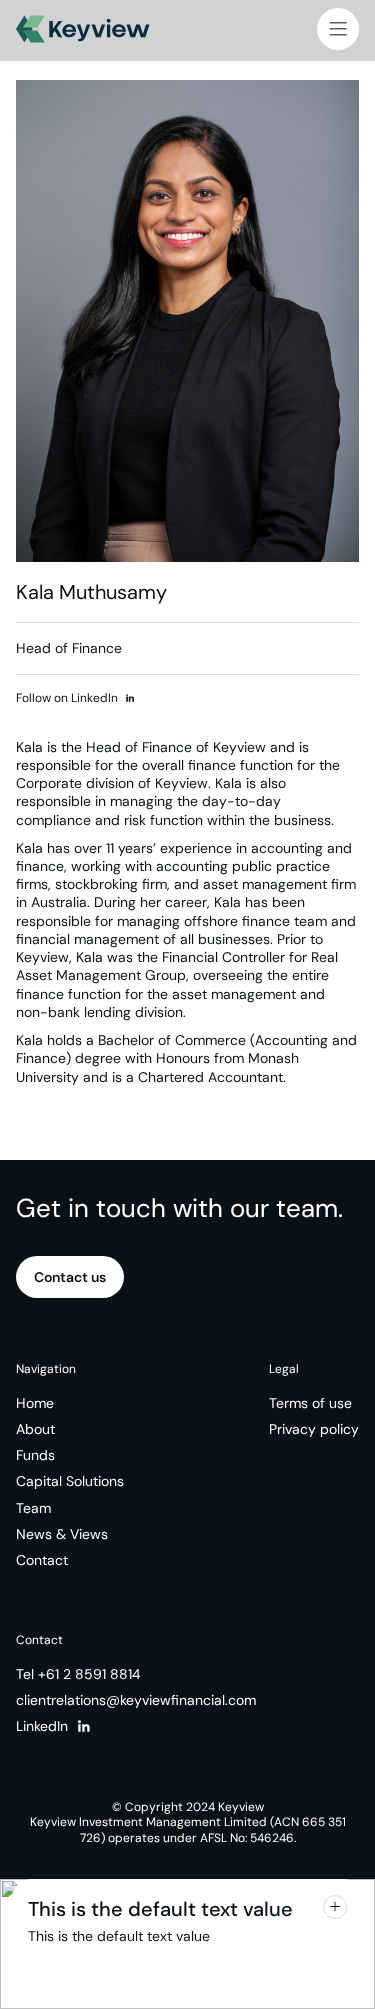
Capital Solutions (70, 1481)
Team (33, 1508)
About (35, 1429)
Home (35, 1403)
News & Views (62, 1534)
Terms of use (310, 1403)
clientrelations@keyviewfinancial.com (136, 1700)
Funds (35, 1455)
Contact (42, 1560)
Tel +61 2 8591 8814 (78, 1674)
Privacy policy (314, 1429)
